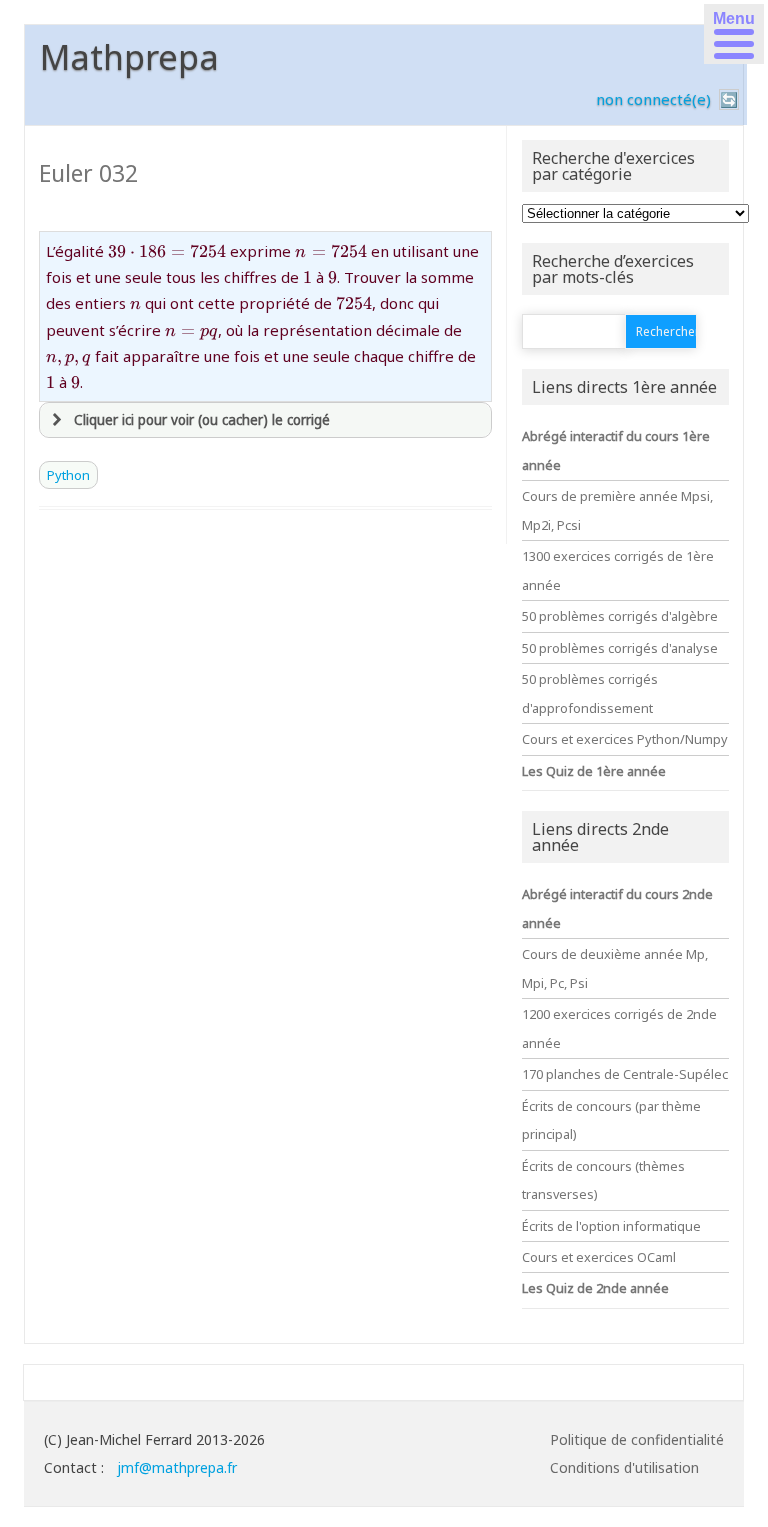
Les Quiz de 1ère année (594, 771)
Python (68, 475)
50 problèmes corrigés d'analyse (620, 648)
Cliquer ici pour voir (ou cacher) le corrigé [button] (202, 420)
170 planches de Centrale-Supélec (625, 1074)
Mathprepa (129, 57)
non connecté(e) (653, 99)
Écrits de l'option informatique (611, 1226)
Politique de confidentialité (637, 1439)
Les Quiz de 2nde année (595, 1288)
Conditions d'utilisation (624, 1467)
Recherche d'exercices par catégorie (613, 166)
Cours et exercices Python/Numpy (625, 739)
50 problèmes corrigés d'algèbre (620, 616)
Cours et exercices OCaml (599, 1257)
